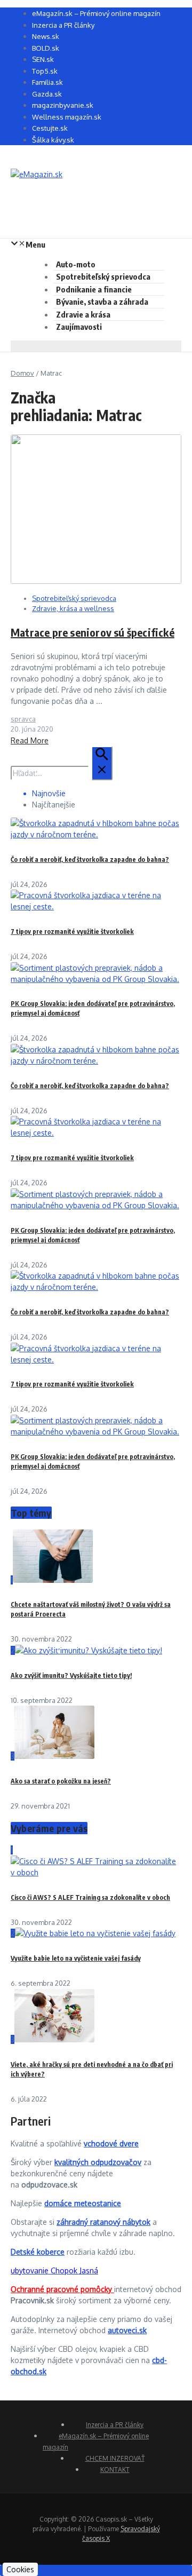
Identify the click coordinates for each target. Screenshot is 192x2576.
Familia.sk (47, 82)
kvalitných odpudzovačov (98, 2162)
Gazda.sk (47, 94)
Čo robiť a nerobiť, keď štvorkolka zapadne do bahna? (90, 859)
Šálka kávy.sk (53, 140)
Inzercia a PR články (63, 25)
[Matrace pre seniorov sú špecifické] (96, 581)
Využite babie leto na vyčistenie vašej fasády (76, 1958)
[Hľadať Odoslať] (102, 763)
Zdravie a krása (83, 314)
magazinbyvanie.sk (63, 105)
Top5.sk (45, 71)
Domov (22, 373)
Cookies (20, 2569)
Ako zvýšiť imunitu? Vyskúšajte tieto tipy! (71, 1675)
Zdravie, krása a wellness (73, 608)
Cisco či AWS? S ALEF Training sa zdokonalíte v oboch (90, 1897)
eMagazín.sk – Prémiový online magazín (96, 13)
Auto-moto (76, 264)
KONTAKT (115, 2470)
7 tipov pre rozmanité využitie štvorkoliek (72, 932)
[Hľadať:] (62, 773)
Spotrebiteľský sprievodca (103, 276)
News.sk (46, 36)
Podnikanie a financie (94, 289)
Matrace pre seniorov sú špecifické (93, 632)
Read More (30, 740)
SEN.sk (43, 59)
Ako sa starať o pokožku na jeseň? (61, 1781)
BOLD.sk (46, 48)
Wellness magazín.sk (67, 117)
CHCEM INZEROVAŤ (115, 2458)
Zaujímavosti (79, 327)
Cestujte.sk (50, 128)
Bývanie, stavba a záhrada (102, 302)
